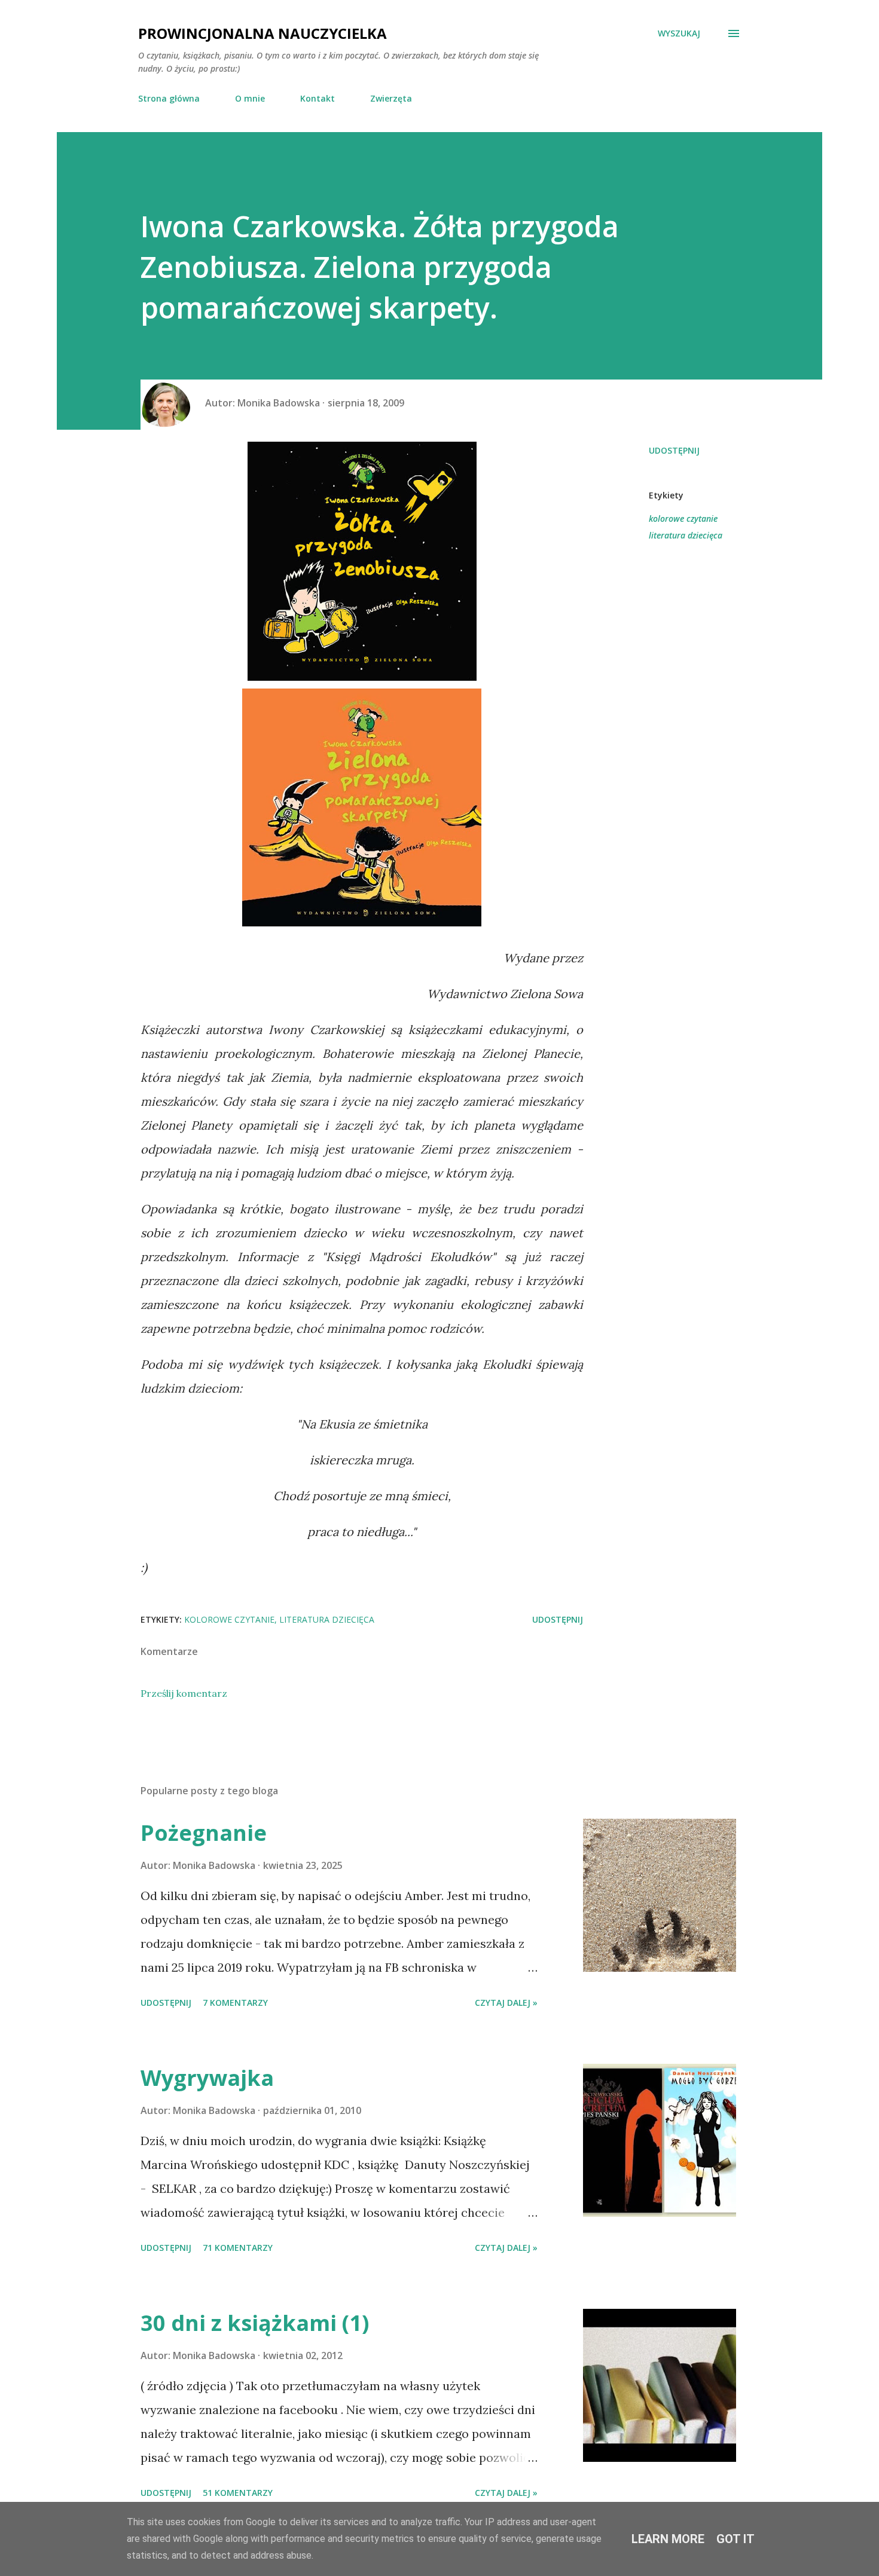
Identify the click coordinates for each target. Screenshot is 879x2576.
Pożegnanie (204, 1833)
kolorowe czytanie (683, 518)
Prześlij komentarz (184, 1693)
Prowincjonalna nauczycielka (263, 33)
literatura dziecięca (686, 535)
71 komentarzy (238, 2248)
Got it (735, 2539)
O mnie (250, 98)
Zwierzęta (391, 98)
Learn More (668, 2539)
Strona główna (169, 98)
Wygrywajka (207, 2078)
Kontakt (318, 98)
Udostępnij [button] (674, 450)
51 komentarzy (238, 2493)
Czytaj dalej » (506, 2003)
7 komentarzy (235, 2003)
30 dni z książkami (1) (255, 2323)
